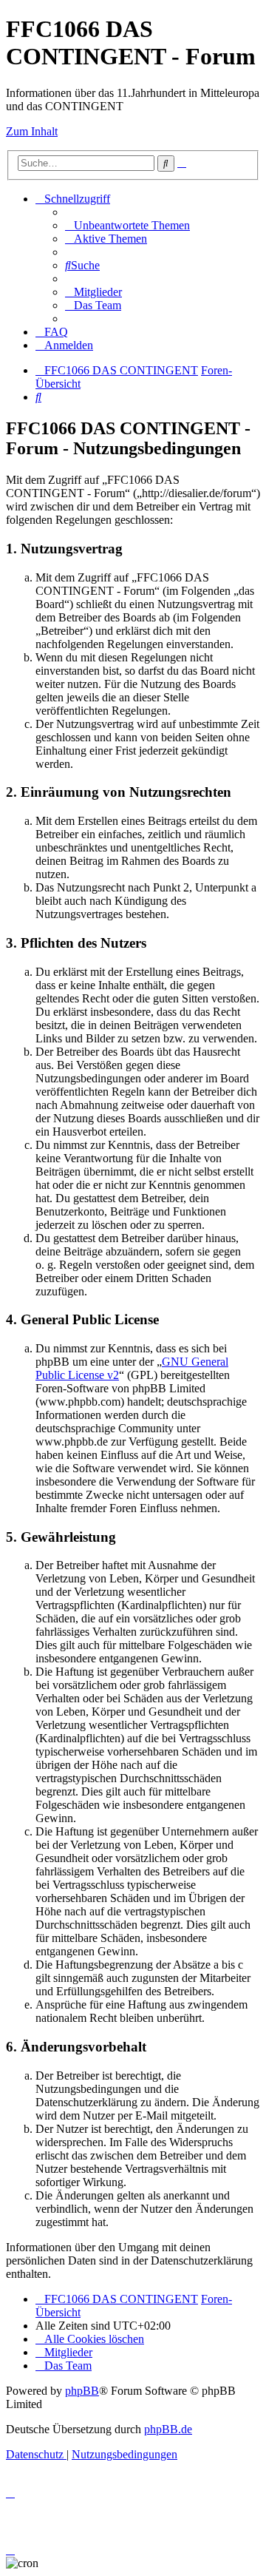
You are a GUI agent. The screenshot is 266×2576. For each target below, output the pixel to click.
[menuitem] (127, 225)
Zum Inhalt (32, 131)
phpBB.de (168, 2429)
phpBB (82, 2391)
